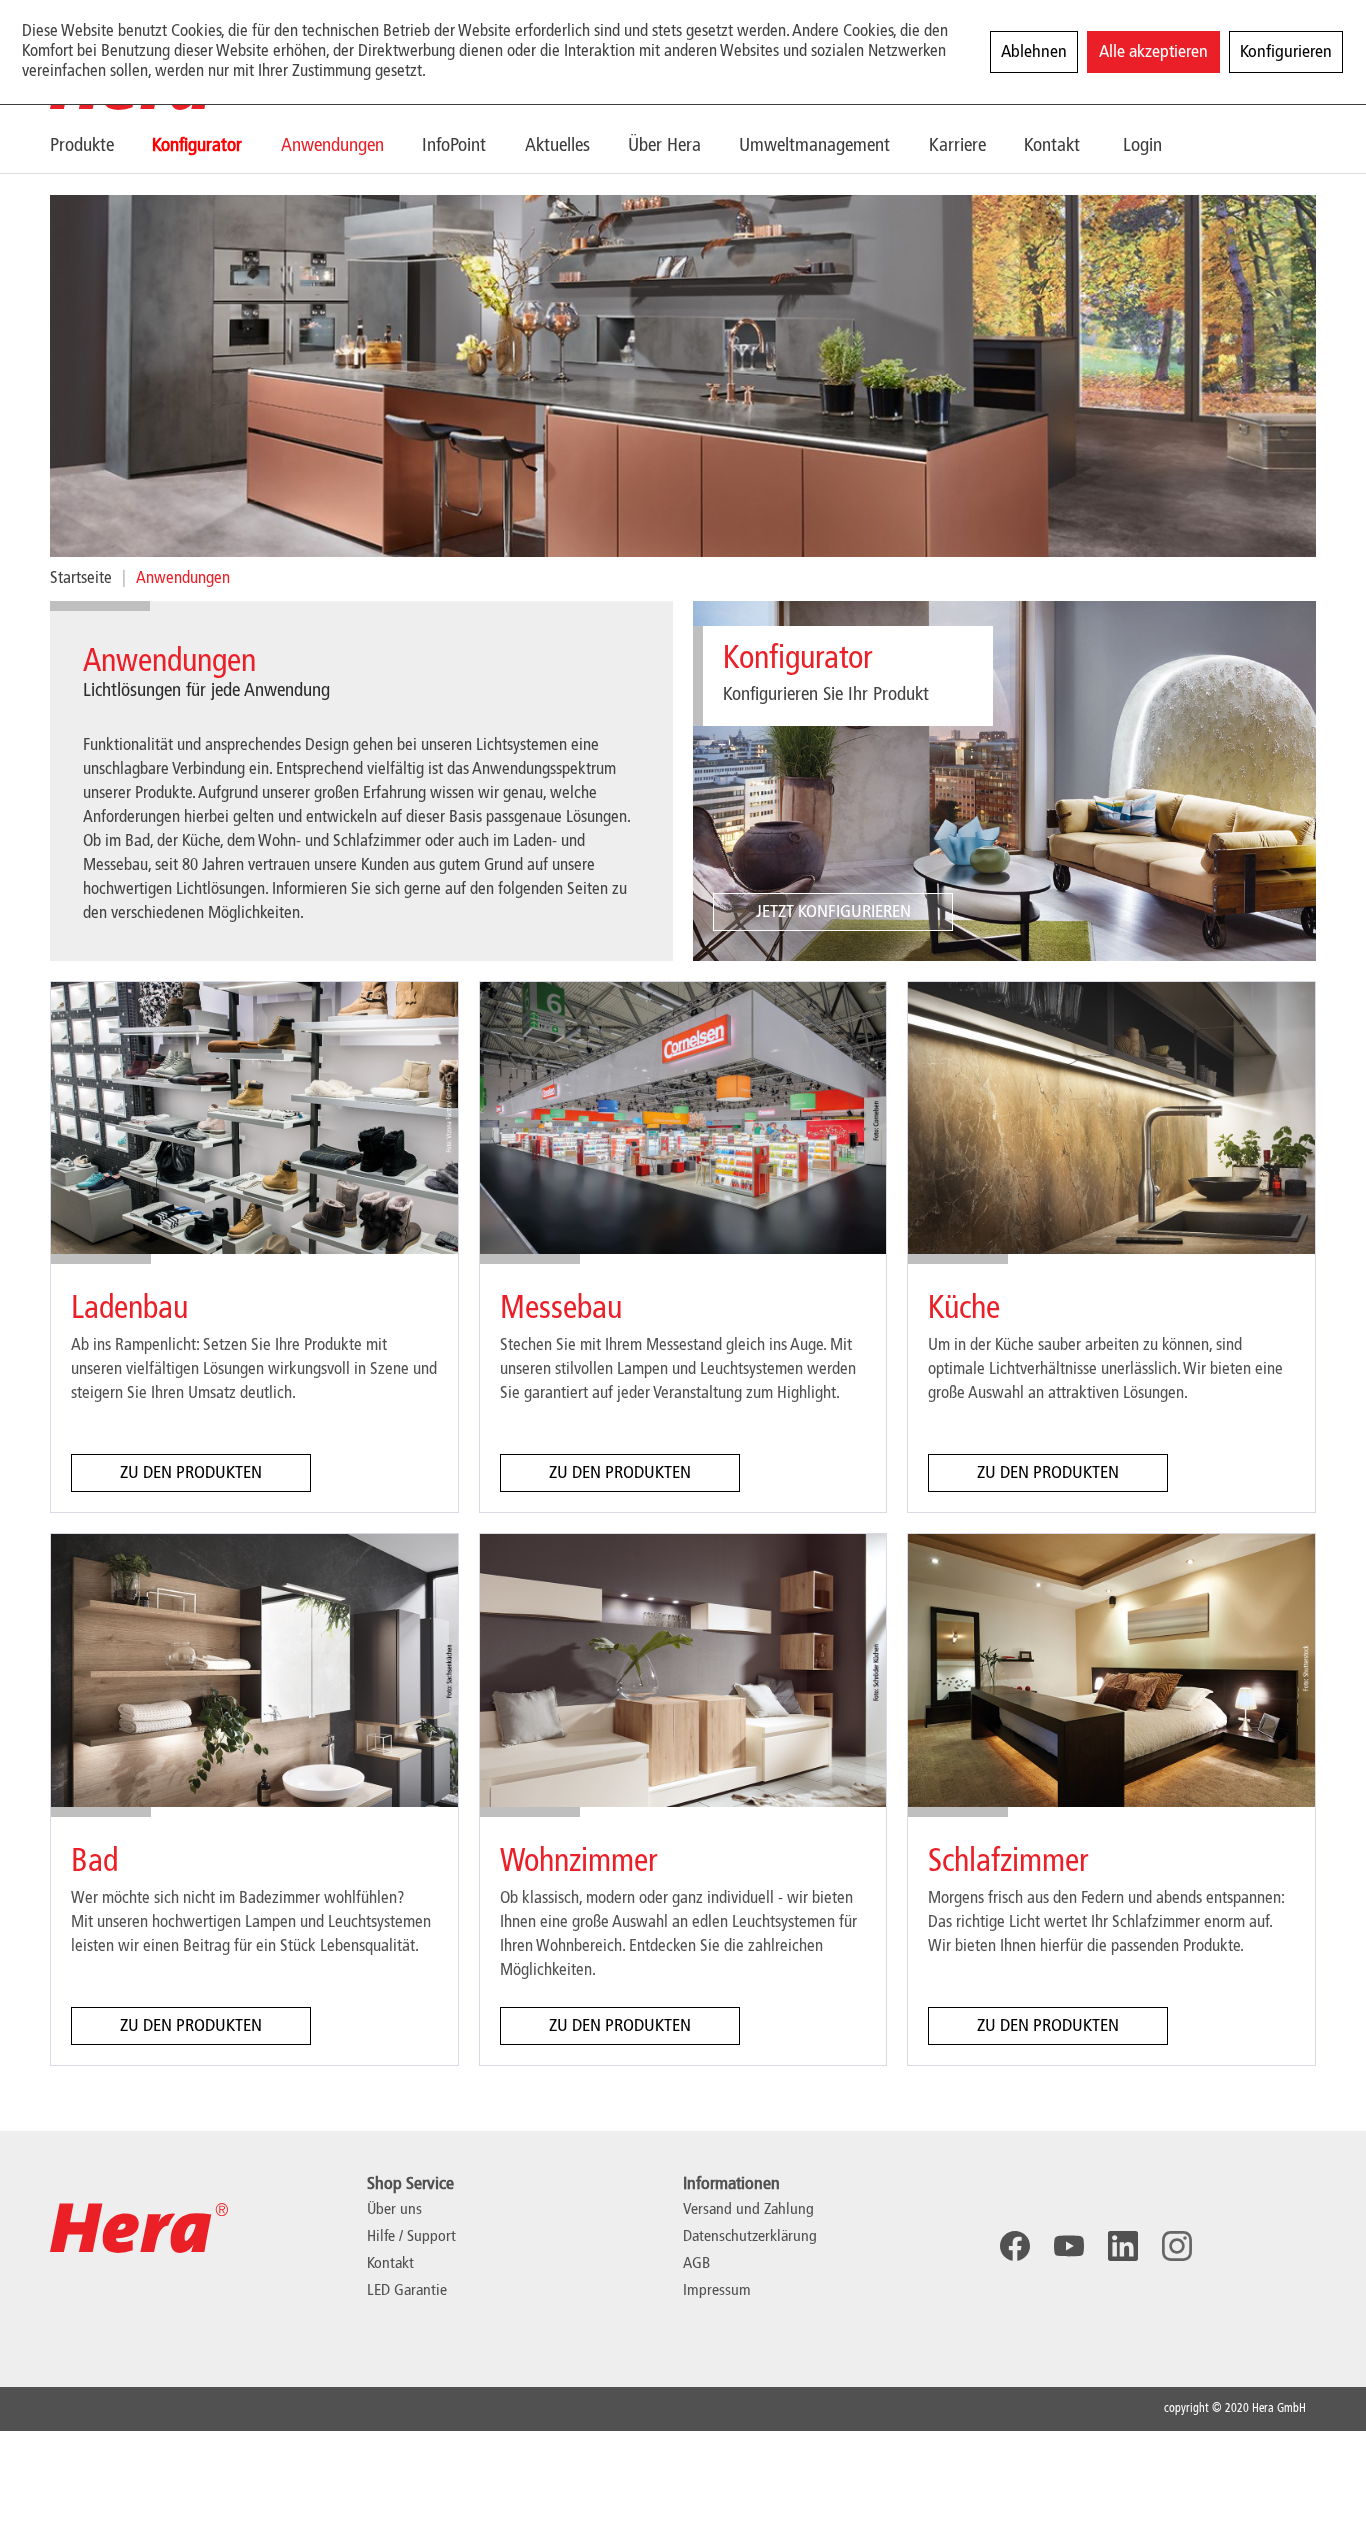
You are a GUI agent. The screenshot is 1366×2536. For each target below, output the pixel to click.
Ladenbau (129, 1309)
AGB (696, 2264)
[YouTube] (1069, 2246)
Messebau (561, 1309)
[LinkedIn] (1123, 2246)
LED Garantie (407, 2291)
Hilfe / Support (411, 2237)
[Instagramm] (1177, 2246)
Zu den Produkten (191, 1473)
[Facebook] (1015, 2246)
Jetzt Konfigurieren (833, 912)
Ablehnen (1034, 52)
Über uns (394, 2210)
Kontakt (390, 2264)
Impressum (717, 2291)
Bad (94, 1862)
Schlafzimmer (1008, 1862)
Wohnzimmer (578, 1862)
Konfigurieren (1286, 52)
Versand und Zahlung (748, 2210)
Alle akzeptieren (1153, 52)
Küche (964, 1309)
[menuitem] (101, 145)
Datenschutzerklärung (750, 2237)
